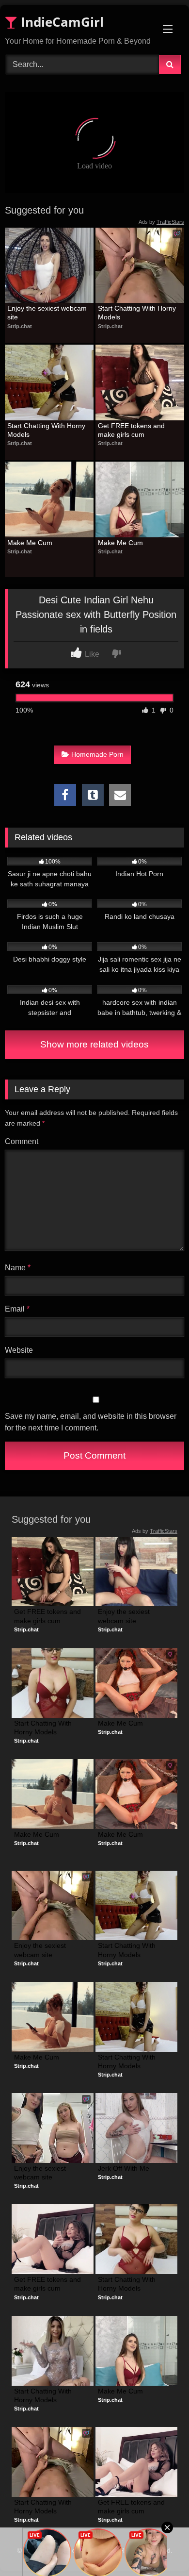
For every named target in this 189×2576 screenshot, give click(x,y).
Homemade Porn (97, 754)
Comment (22, 1141)
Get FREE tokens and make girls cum (132, 430)
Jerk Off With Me (124, 2168)
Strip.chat (20, 326)
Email (17, 1309)
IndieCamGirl (61, 22)
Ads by (161, 222)
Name (18, 1268)
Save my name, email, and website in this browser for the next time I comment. (91, 1422)
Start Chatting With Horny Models (138, 313)
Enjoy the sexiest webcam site (48, 313)
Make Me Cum (30, 543)
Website (19, 1350)
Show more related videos (94, 1044)
